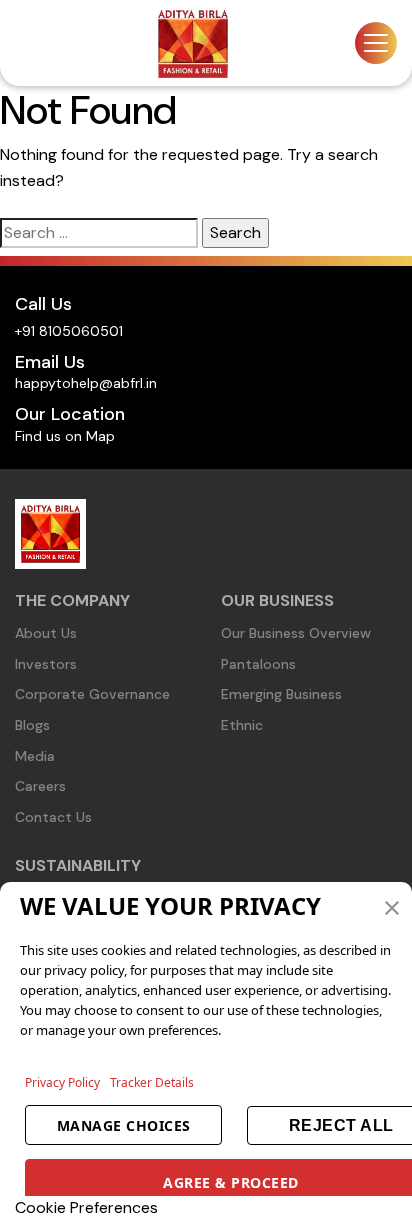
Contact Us (53, 817)
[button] (392, 906)
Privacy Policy (62, 1082)
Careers (40, 786)
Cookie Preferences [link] (86, 1207)
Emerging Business (281, 694)
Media (35, 756)
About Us (46, 633)
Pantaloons (258, 664)
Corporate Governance (92, 694)
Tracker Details (152, 1082)
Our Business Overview (296, 633)
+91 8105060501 (69, 331)
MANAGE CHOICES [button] (124, 1125)
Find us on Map (65, 436)
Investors (46, 664)
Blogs (32, 725)
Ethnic (242, 725)
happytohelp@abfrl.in (86, 383)
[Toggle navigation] (376, 43)
